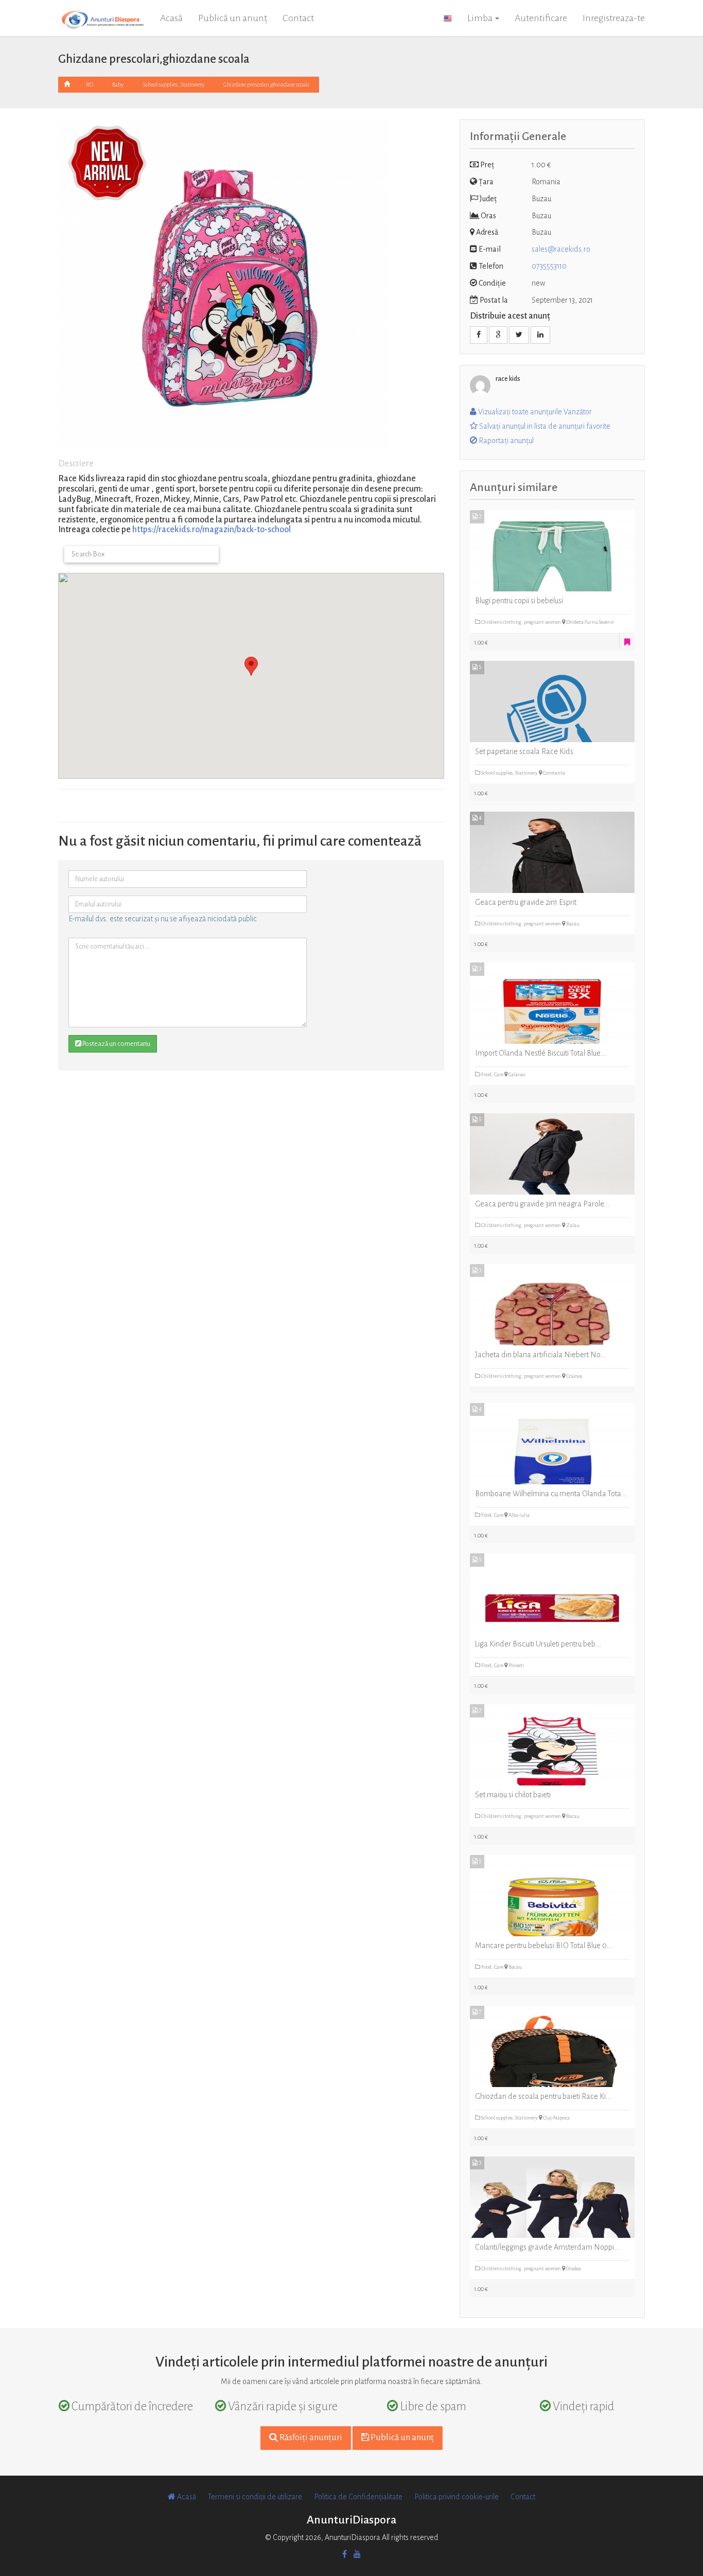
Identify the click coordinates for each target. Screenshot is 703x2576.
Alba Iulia (519, 1515)
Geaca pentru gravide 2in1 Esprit (526, 902)
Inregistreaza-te (614, 18)
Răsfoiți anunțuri (310, 2438)
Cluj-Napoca (556, 2118)
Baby (118, 84)
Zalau (572, 1225)
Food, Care (492, 1074)
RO (90, 84)
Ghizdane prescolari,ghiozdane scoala (266, 84)
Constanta (553, 773)
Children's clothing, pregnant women (521, 622)
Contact (298, 18)
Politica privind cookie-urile (456, 2497)
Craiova (574, 1376)
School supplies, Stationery (173, 84)
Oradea (573, 2268)
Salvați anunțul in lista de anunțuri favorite (544, 426)
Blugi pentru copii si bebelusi (519, 601)
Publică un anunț (233, 18)
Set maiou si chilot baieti (513, 1795)
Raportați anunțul (505, 441)
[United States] (448, 18)
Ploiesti (516, 1665)
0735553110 (549, 266)
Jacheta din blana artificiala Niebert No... (541, 1355)
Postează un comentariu (116, 1044)
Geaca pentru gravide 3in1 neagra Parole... (542, 1204)
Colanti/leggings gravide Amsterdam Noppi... (548, 2247)
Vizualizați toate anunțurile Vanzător (534, 412)
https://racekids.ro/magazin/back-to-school (212, 530)
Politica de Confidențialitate (358, 2497)
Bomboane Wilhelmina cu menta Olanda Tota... (551, 1494)
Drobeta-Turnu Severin (590, 622)
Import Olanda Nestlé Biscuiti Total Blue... (541, 1053)
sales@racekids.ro (561, 249)
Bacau (572, 924)
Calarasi (516, 1074)
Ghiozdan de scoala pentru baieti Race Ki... (543, 2096)
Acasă (171, 18)
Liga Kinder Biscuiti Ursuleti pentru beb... (538, 1644)
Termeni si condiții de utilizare (255, 2497)
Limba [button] (481, 18)
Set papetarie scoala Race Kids (524, 751)
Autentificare (541, 18)
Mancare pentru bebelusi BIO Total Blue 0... (544, 1946)
